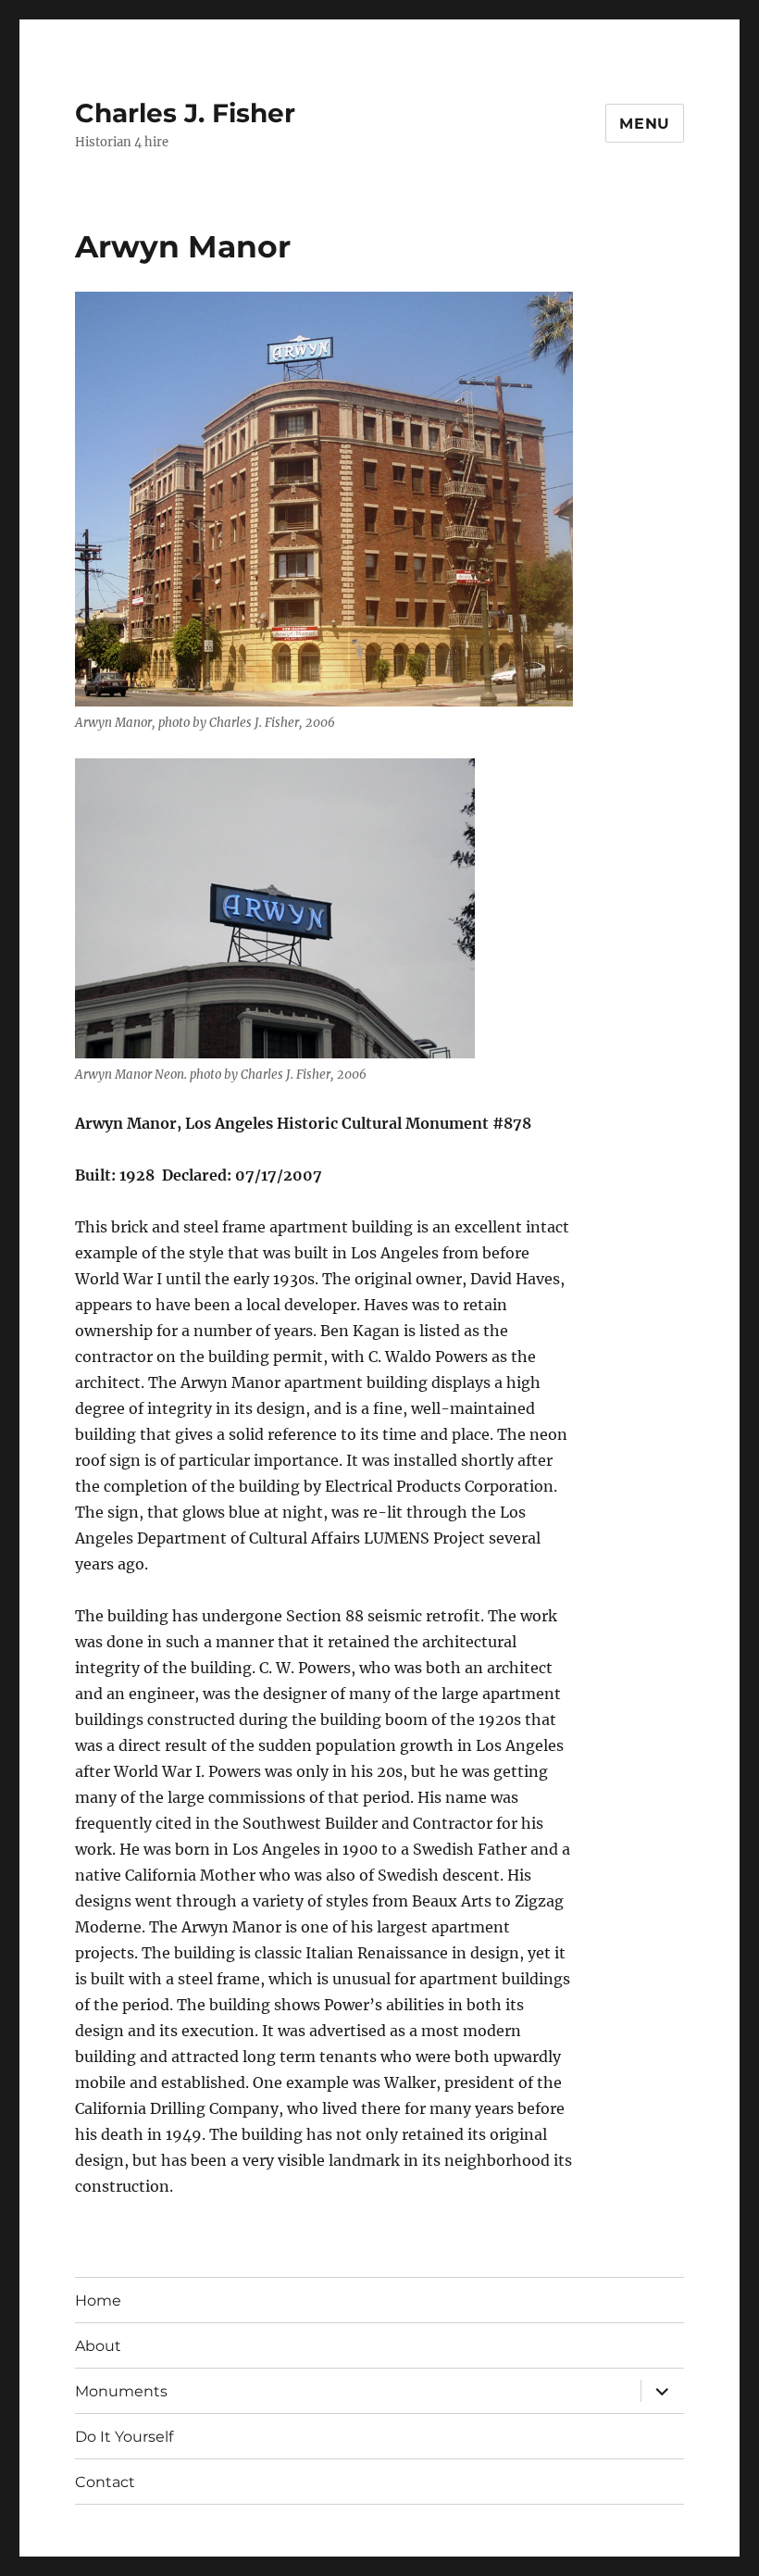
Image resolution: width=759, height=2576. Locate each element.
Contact (105, 2482)
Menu (645, 124)
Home (98, 2301)
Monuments (121, 2391)
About (98, 2346)
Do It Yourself (124, 2437)
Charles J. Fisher (185, 113)
